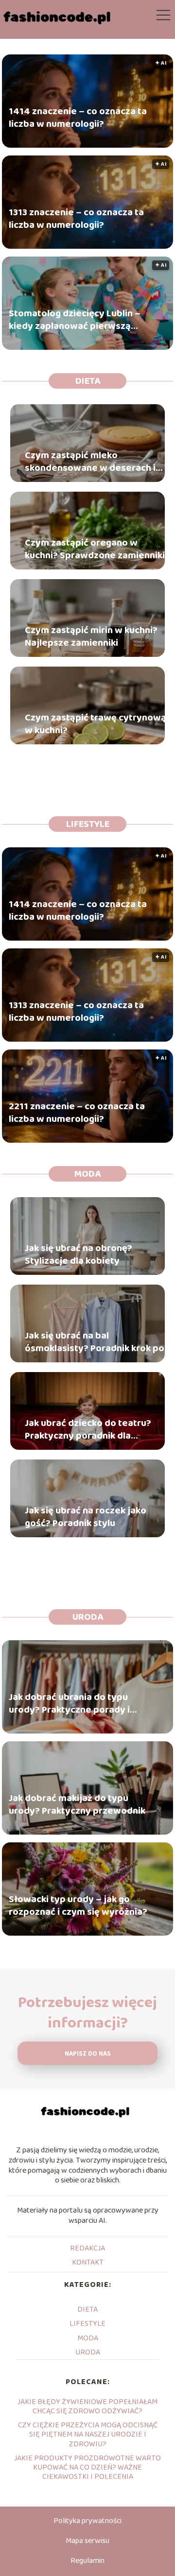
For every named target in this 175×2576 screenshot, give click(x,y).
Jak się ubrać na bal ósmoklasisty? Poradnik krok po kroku (95, 1342)
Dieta (88, 381)
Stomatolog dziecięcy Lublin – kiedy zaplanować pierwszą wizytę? (75, 320)
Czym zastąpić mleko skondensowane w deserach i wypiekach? (90, 462)
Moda (87, 1174)
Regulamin (87, 2561)
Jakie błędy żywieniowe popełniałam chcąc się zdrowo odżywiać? (87, 2406)
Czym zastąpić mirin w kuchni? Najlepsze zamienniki (91, 636)
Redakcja (87, 2248)
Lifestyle (88, 824)
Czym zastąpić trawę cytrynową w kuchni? (96, 724)
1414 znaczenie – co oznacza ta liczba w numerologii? (78, 118)
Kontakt (88, 2262)
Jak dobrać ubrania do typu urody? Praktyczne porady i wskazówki (69, 1704)
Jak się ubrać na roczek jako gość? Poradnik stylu (86, 1517)
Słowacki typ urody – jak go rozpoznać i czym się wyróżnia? (78, 1906)
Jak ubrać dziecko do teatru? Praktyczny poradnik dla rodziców (88, 1429)
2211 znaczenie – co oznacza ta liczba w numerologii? (77, 1113)
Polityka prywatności (87, 2521)
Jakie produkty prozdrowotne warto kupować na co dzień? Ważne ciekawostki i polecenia (87, 2467)
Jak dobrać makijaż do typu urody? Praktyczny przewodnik (77, 1805)
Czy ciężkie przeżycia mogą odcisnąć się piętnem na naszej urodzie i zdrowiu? (88, 2434)
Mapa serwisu (87, 2541)
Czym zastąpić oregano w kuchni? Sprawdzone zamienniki (95, 549)
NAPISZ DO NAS (88, 2054)
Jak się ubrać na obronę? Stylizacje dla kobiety (79, 1254)
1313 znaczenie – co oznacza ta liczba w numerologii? (76, 219)
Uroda (88, 1617)
